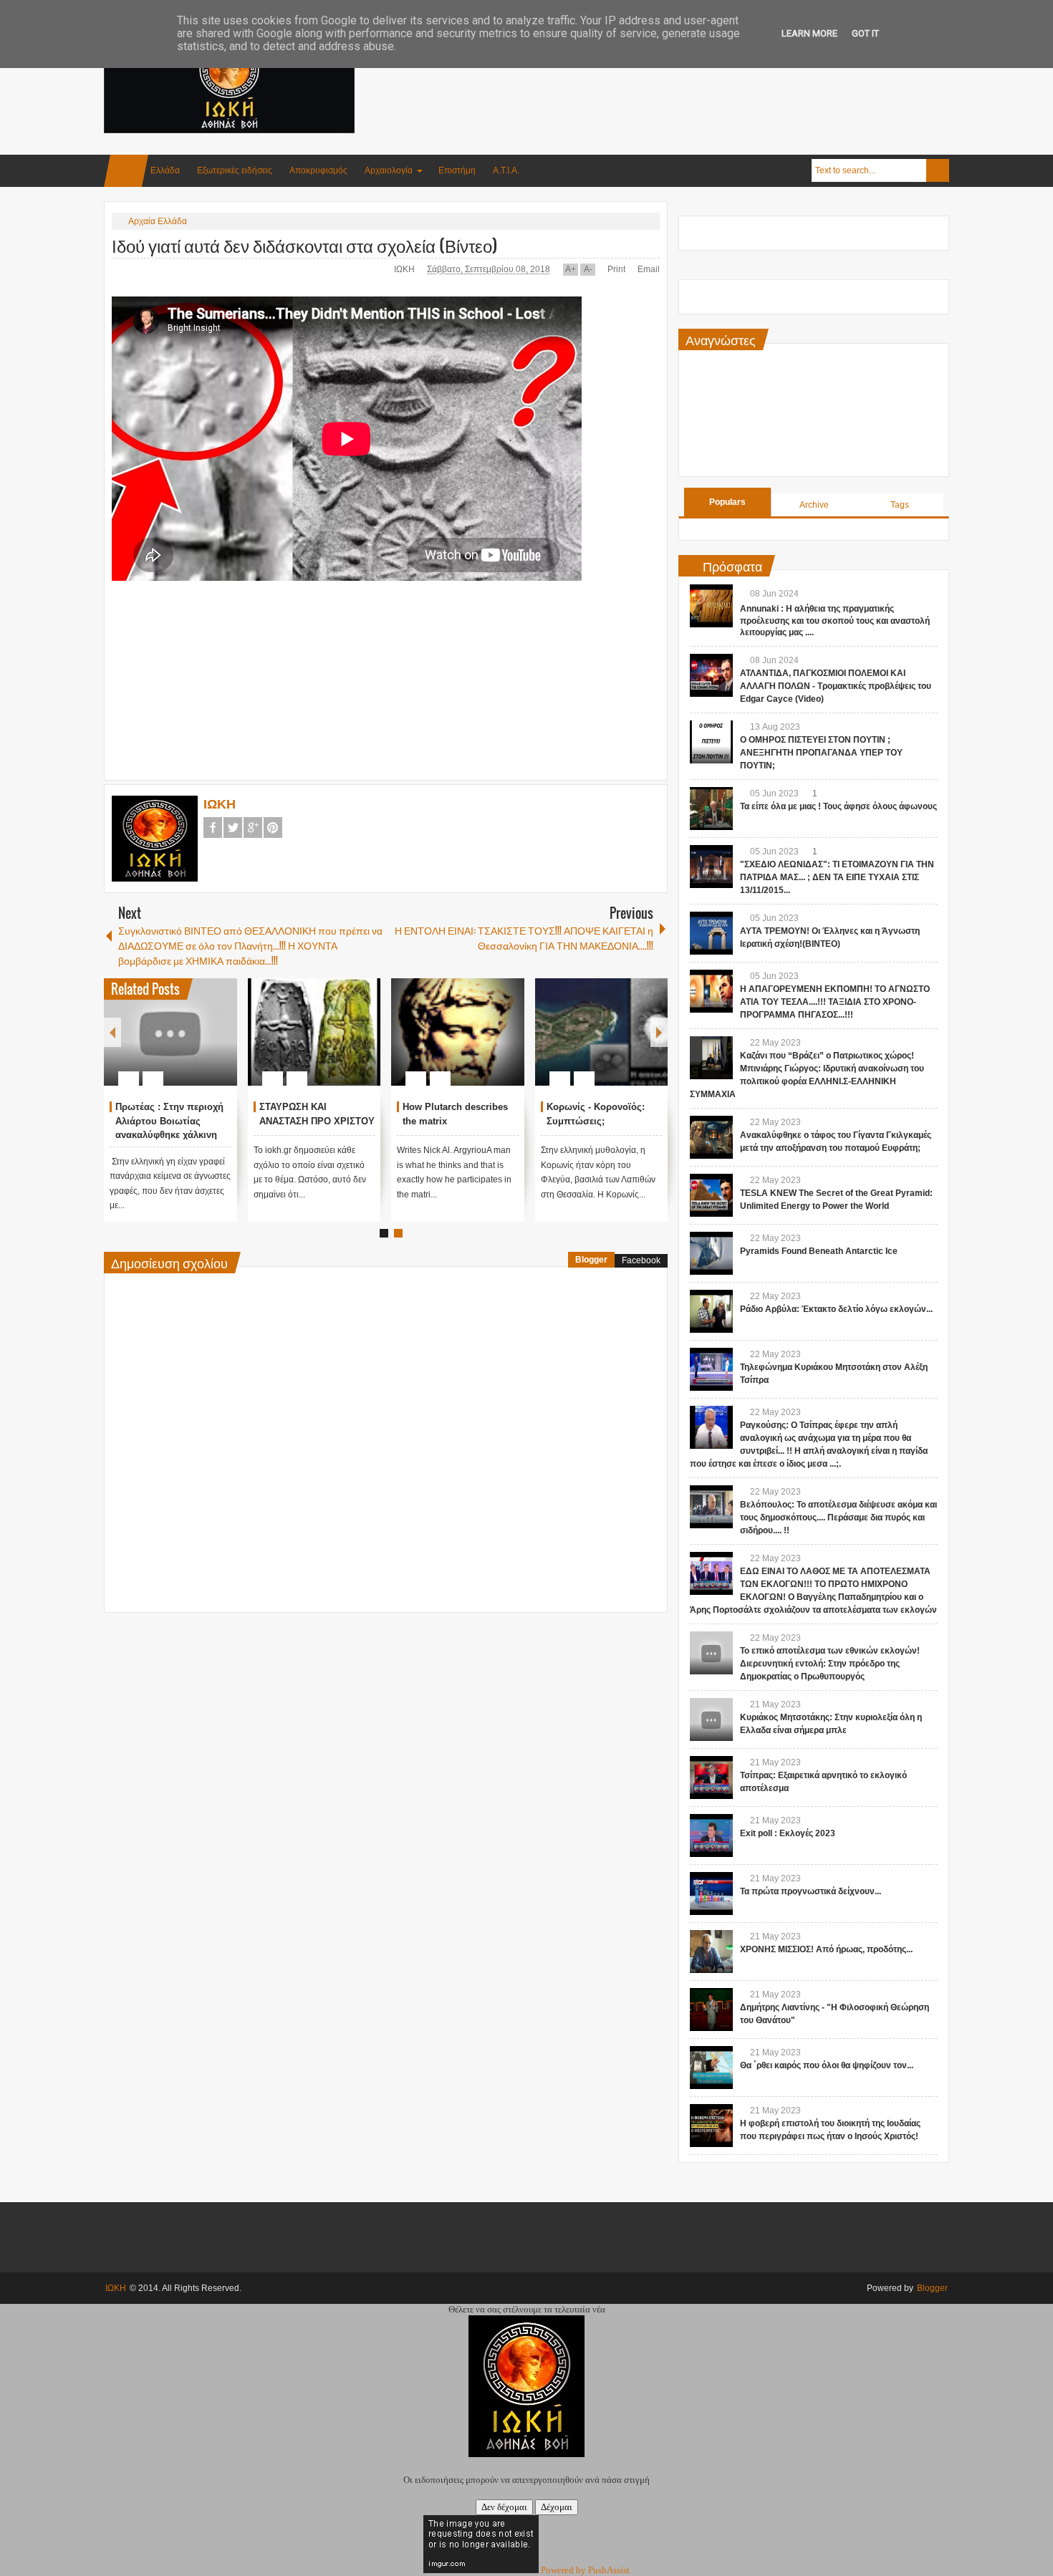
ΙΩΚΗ (405, 269)
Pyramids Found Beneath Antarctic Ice (819, 1251)
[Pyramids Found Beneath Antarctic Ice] (711, 1253)
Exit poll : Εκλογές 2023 (788, 1833)
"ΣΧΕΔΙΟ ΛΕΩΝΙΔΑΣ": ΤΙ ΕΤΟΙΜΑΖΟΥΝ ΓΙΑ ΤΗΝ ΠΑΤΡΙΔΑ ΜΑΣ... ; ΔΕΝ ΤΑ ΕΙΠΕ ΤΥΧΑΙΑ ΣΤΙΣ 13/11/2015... (837, 877)
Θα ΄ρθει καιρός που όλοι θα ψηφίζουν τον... (827, 2065)
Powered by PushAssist (585, 2570)
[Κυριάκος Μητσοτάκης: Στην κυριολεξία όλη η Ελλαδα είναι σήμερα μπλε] (711, 1719)
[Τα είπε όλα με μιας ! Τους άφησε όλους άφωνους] (711, 809)
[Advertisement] (688, 71)
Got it (865, 33)
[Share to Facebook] (134, 1044)
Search (938, 170)
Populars (727, 502)
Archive (814, 505)
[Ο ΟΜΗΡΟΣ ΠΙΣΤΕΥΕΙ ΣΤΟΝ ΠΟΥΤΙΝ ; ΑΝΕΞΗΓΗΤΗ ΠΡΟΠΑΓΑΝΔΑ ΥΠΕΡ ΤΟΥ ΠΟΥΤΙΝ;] (711, 742)
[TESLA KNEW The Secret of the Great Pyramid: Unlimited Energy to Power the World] (711, 1195)
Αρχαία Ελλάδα (158, 221)
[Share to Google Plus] (171, 1044)
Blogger (591, 1260)
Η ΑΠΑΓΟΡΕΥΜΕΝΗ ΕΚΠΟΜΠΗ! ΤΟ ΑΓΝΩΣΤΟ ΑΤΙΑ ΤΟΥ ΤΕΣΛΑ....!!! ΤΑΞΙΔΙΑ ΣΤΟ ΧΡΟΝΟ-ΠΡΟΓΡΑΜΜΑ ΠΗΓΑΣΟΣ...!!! (835, 1002)
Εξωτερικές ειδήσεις (235, 170)
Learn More (809, 33)
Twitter (233, 828)
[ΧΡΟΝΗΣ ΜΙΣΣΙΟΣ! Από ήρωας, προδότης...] (711, 1952)
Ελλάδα (165, 170)
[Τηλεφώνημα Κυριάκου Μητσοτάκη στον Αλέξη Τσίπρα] (711, 1369)
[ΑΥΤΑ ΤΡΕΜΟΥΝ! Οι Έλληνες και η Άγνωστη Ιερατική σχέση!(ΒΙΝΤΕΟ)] (711, 933)
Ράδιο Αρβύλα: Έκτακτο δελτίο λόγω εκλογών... (836, 1309)
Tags (900, 505)
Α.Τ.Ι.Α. (506, 170)
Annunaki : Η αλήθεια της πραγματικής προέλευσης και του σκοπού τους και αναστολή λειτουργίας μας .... (835, 621)
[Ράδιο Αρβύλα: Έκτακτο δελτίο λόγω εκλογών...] (711, 1311)
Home (126, 171)
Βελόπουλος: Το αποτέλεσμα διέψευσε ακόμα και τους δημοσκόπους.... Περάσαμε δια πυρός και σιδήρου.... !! (838, 1518)
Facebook (213, 828)
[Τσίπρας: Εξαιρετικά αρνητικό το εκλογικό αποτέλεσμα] (711, 1777)
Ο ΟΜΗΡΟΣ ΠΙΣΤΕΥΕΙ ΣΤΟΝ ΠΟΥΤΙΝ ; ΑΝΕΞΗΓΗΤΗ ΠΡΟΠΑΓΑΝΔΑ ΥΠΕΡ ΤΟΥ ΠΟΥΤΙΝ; (821, 753)
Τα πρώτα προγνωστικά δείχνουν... (811, 1891)
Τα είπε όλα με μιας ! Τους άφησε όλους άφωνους (838, 806)
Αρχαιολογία (389, 170)
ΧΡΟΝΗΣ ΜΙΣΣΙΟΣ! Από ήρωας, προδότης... (826, 1949)
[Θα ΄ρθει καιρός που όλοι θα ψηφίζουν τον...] (711, 2068)
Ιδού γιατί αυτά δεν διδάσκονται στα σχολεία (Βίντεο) (305, 245)
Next (659, 1032)
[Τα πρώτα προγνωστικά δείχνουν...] (711, 1894)
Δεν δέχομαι (504, 2507)
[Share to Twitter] (153, 1044)
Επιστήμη (457, 170)
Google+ (253, 828)
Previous (112, 1032)
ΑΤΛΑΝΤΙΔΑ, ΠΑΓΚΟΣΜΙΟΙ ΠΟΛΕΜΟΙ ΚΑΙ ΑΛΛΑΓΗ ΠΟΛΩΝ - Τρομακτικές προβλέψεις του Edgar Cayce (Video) (836, 686)
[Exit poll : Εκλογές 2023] (711, 1835)
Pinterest (273, 828)
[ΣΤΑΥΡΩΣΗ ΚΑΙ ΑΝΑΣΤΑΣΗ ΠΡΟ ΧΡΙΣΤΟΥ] (552, 1032)
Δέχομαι (557, 2507)
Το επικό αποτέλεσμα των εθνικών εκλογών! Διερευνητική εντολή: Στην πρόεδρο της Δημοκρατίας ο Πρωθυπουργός (830, 1664)
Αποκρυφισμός (318, 170)
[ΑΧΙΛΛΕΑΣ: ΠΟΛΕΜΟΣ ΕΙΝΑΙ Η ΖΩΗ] (265, 1032)
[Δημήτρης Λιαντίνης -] (711, 2010)
